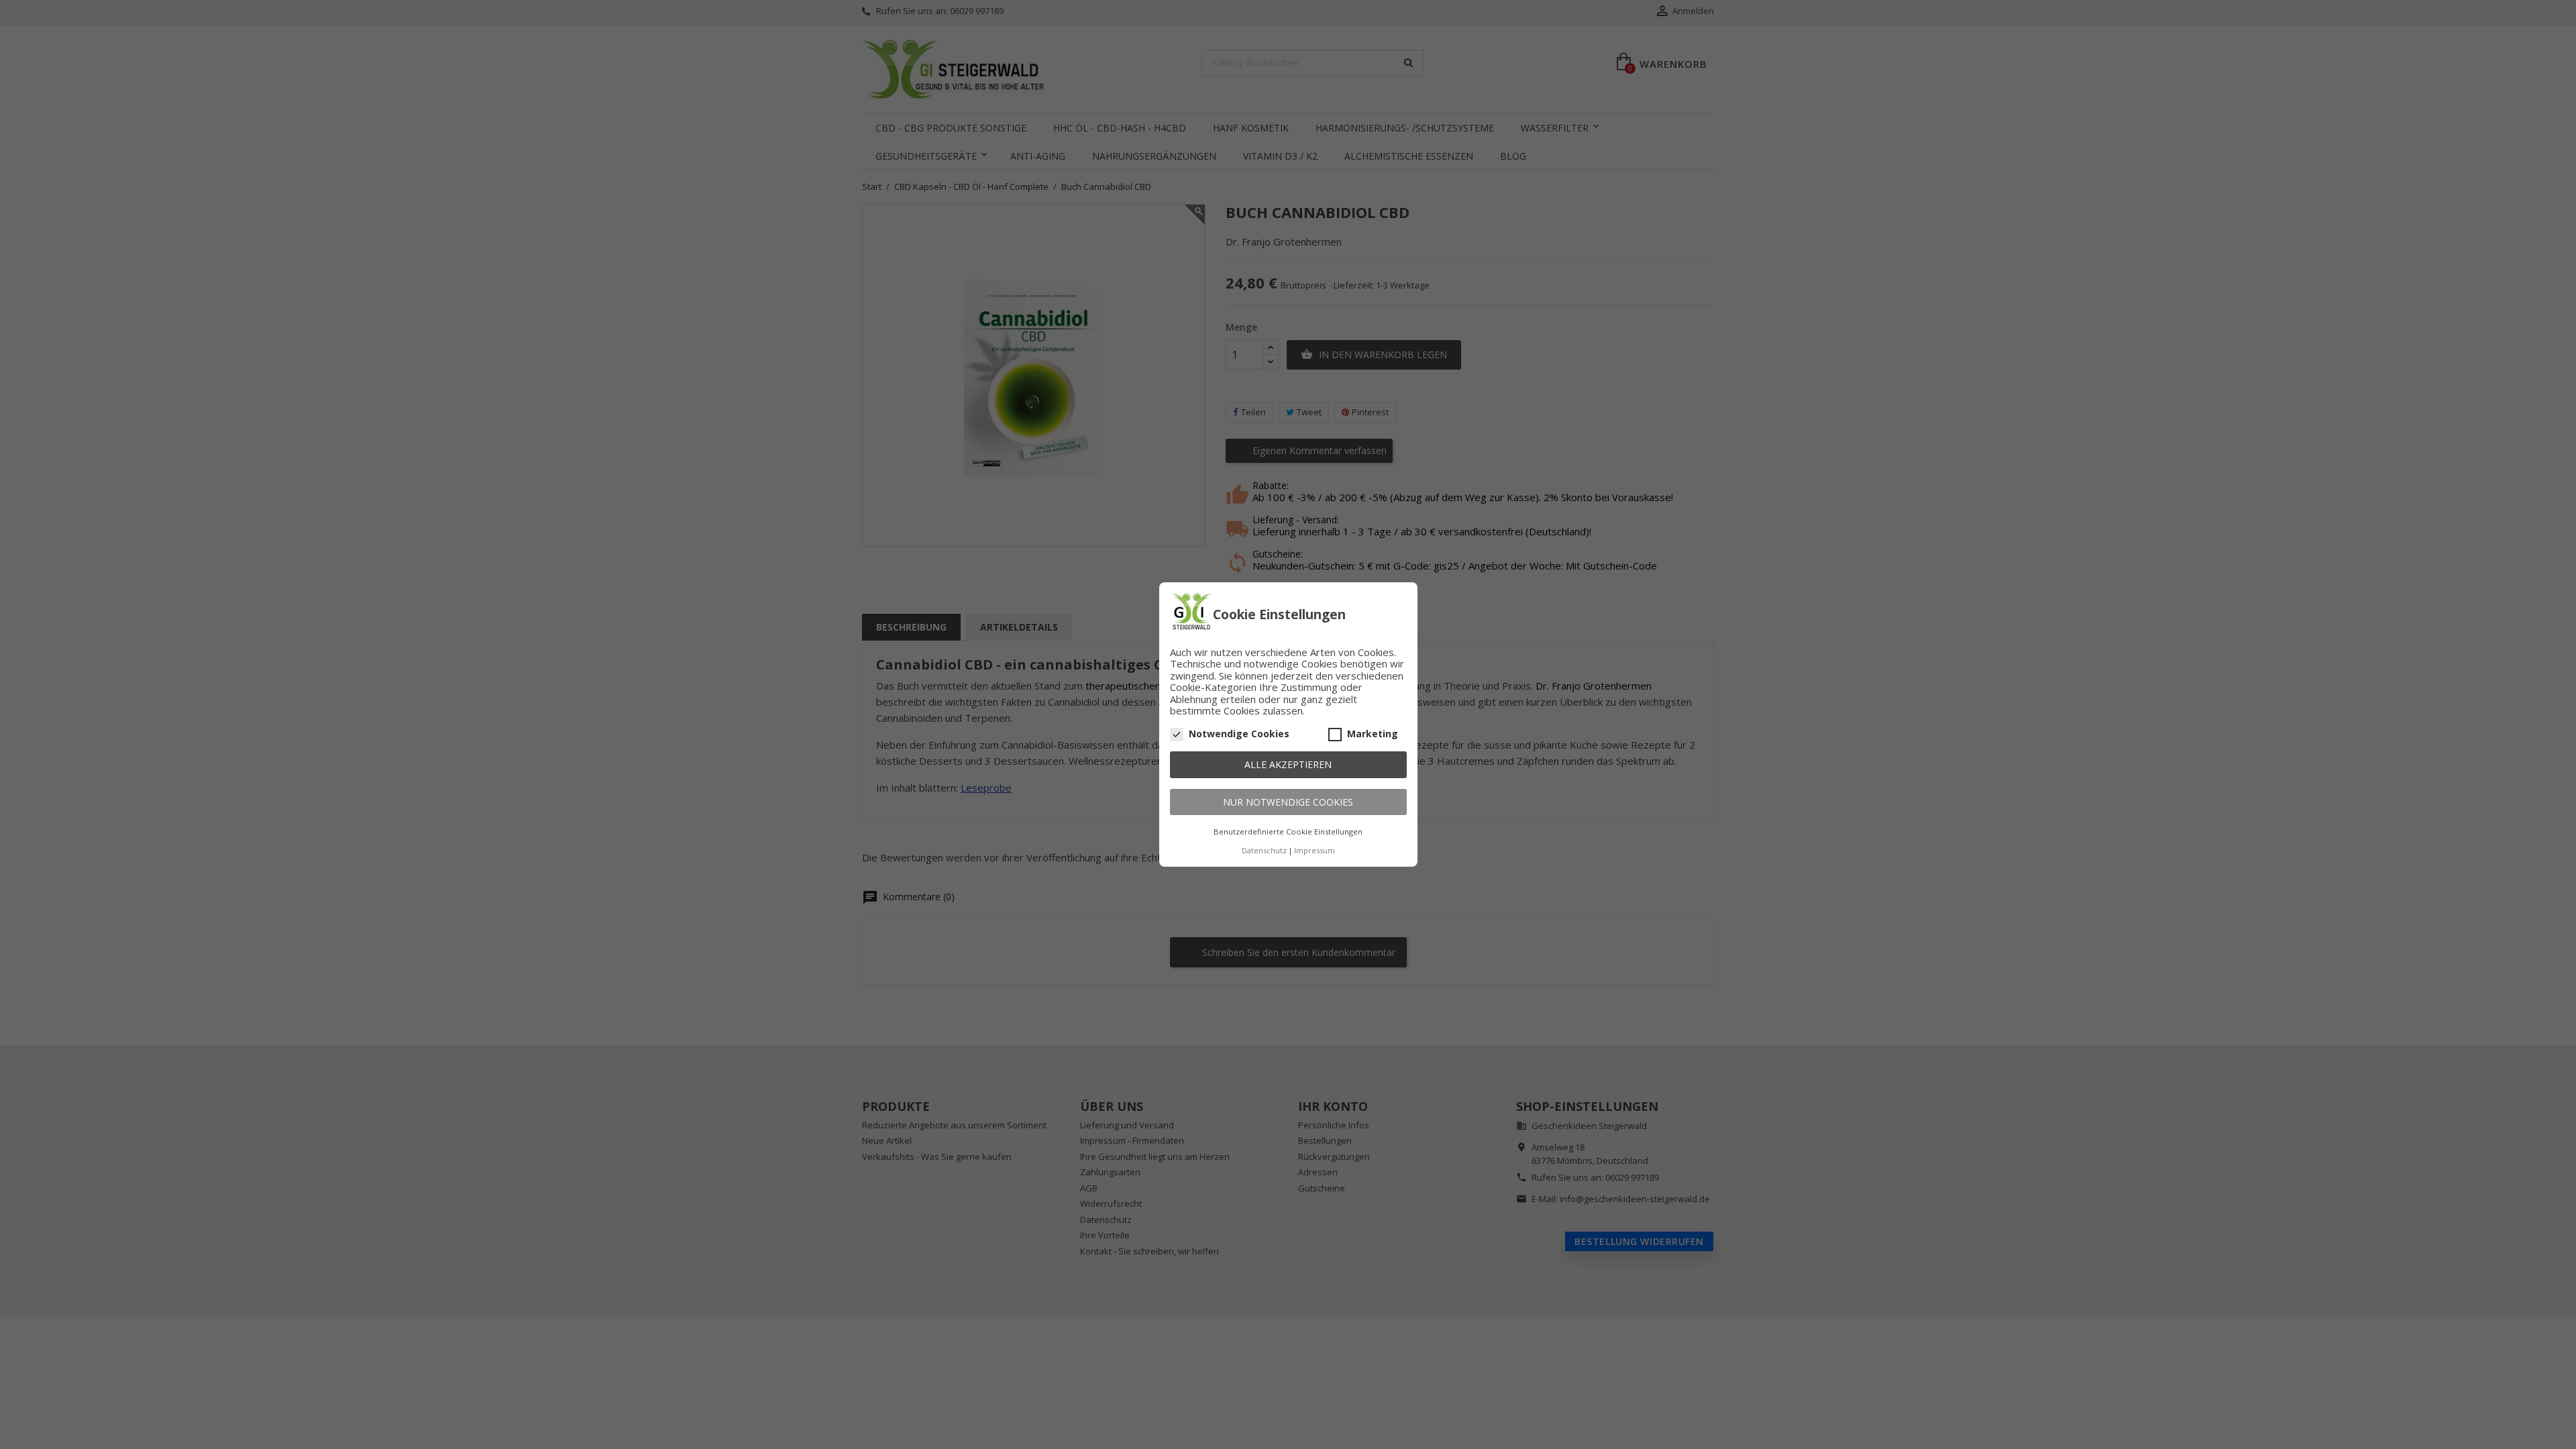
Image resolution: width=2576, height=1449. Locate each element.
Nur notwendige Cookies (1288, 802)
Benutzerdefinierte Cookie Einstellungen (1288, 831)
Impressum (1314, 850)
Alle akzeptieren (1288, 764)
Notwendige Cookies (1239, 734)
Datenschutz (1264, 850)
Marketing (1373, 734)
